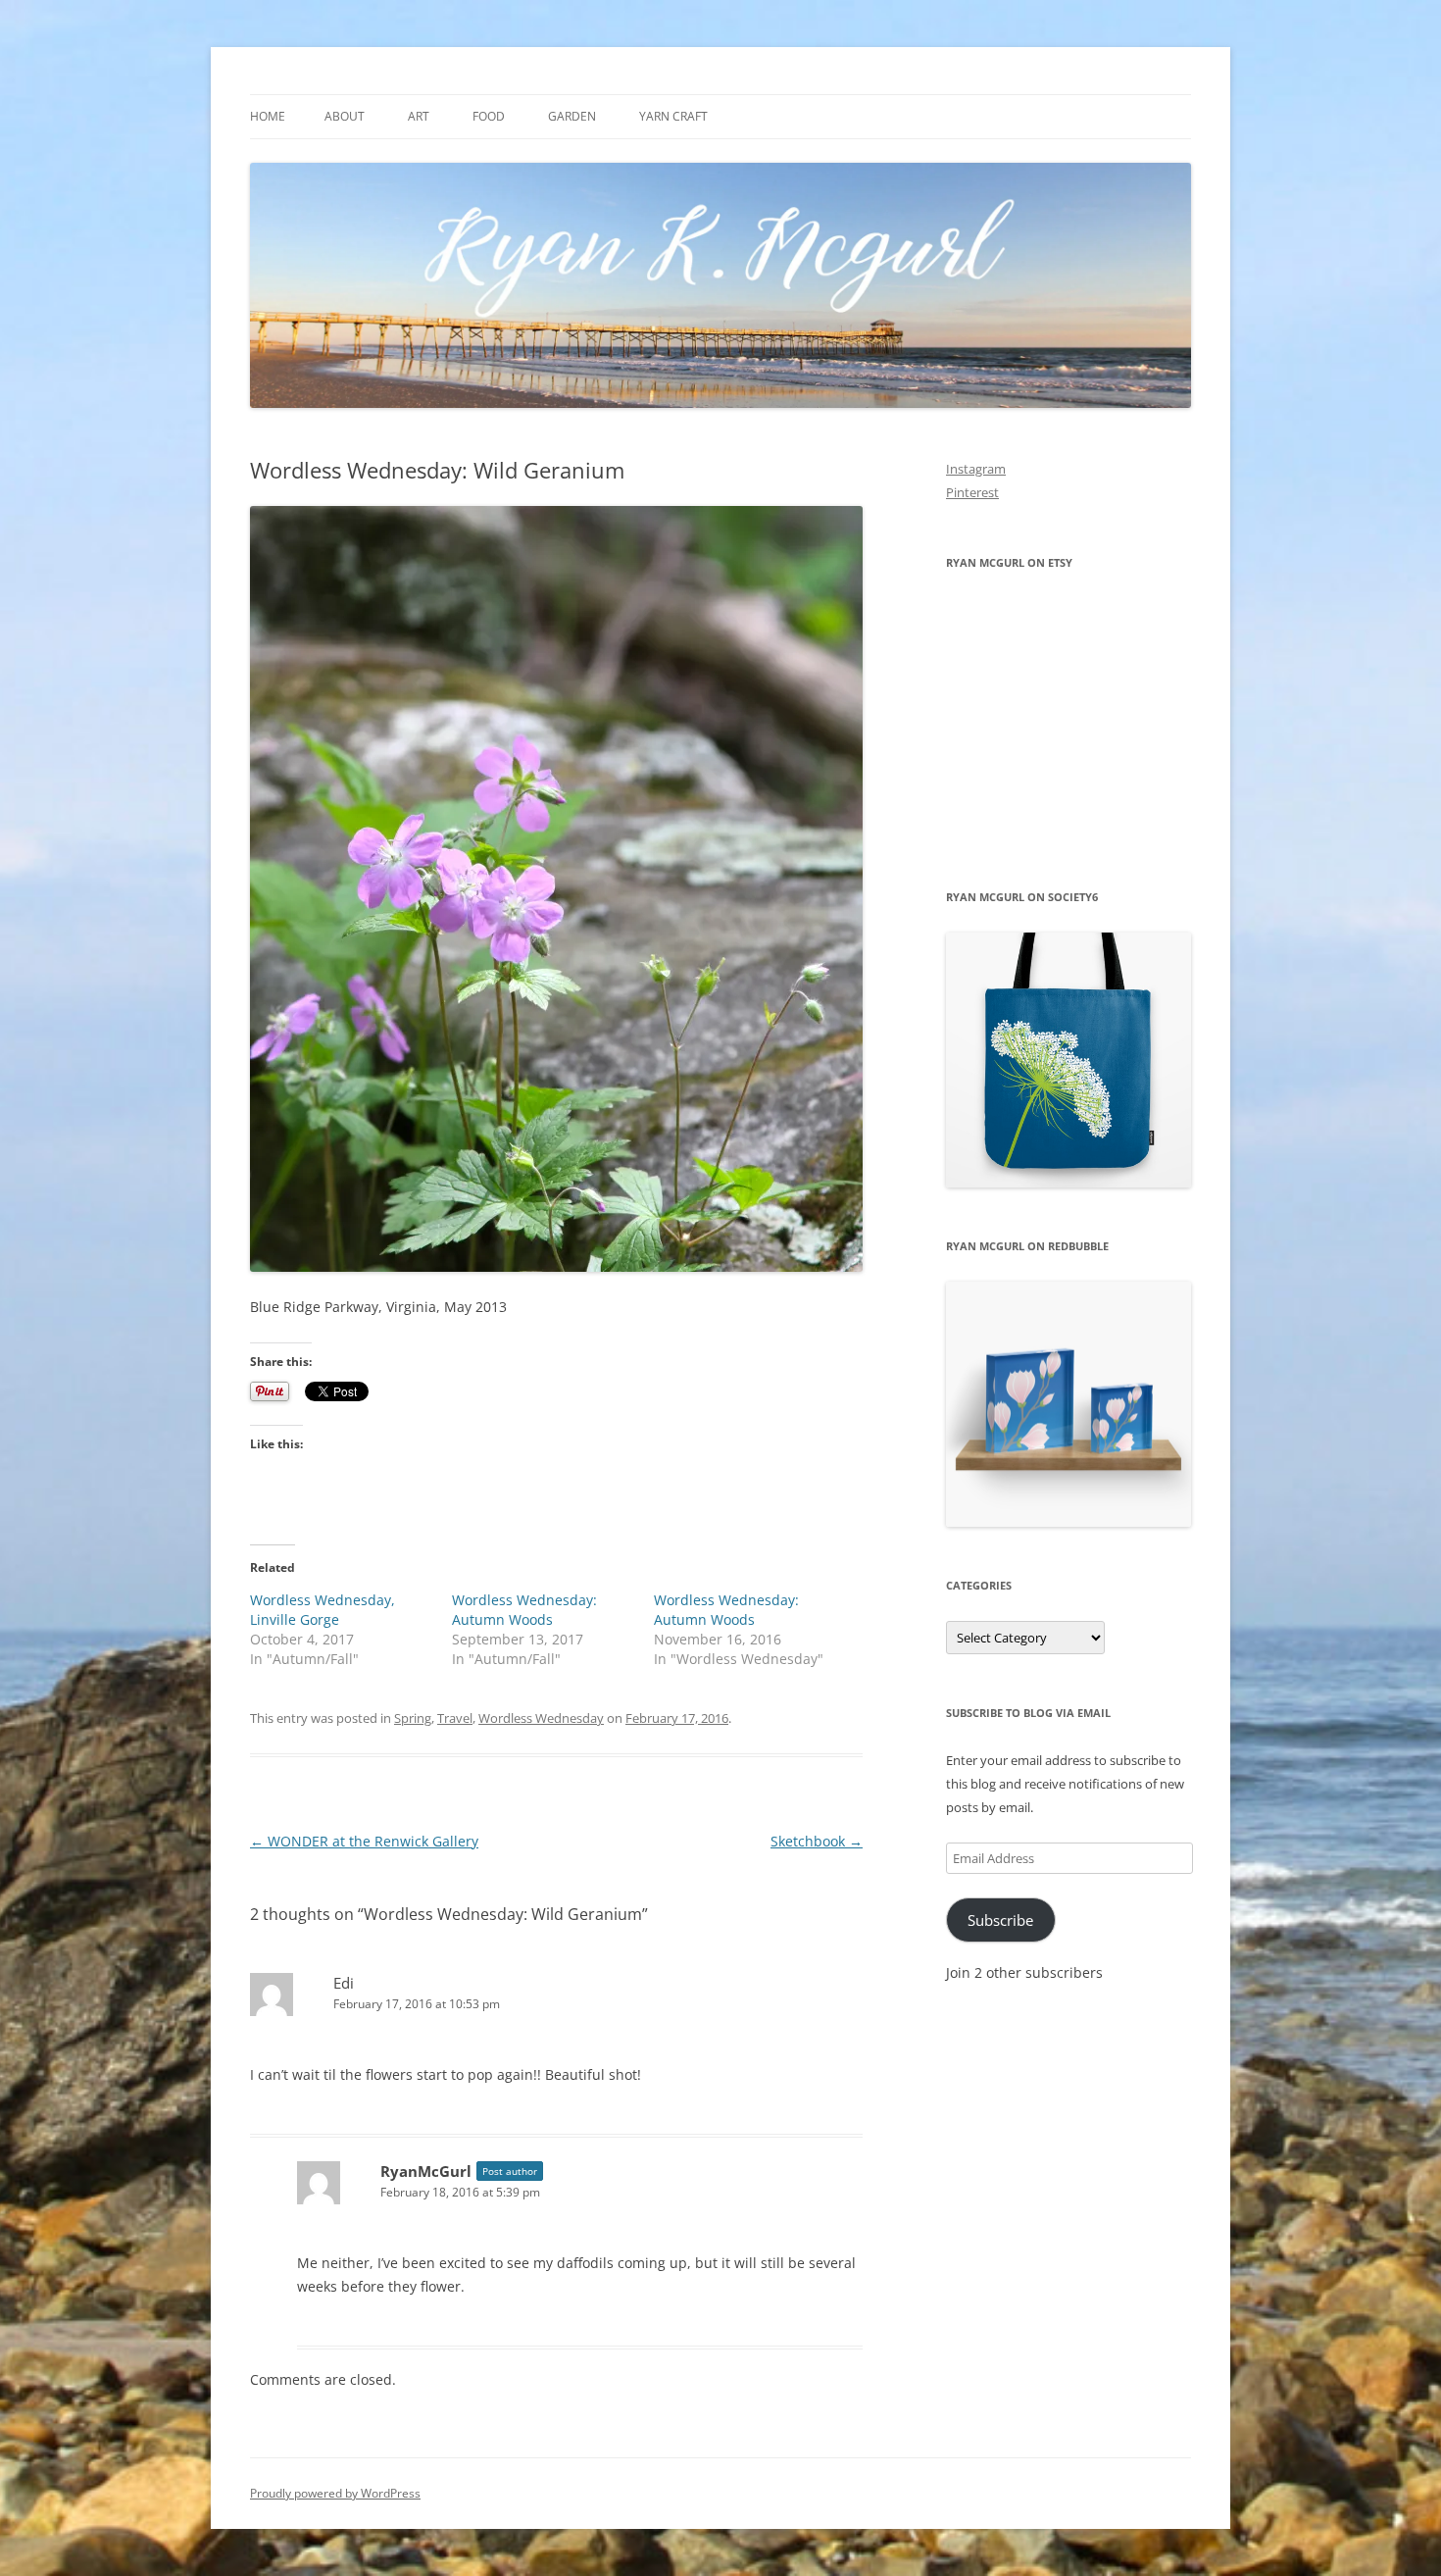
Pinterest (972, 492)
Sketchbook (817, 1841)
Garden (572, 116)
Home (268, 116)
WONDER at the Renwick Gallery (364, 1841)
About (345, 116)
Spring (413, 1718)
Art (419, 116)
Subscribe (1000, 1920)
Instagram (976, 469)
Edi (344, 1983)
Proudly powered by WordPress (335, 2493)
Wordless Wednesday (541, 1718)
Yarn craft (673, 116)
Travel (455, 1718)
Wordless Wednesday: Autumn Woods (524, 1610)
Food (489, 116)
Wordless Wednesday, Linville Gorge (323, 1610)
